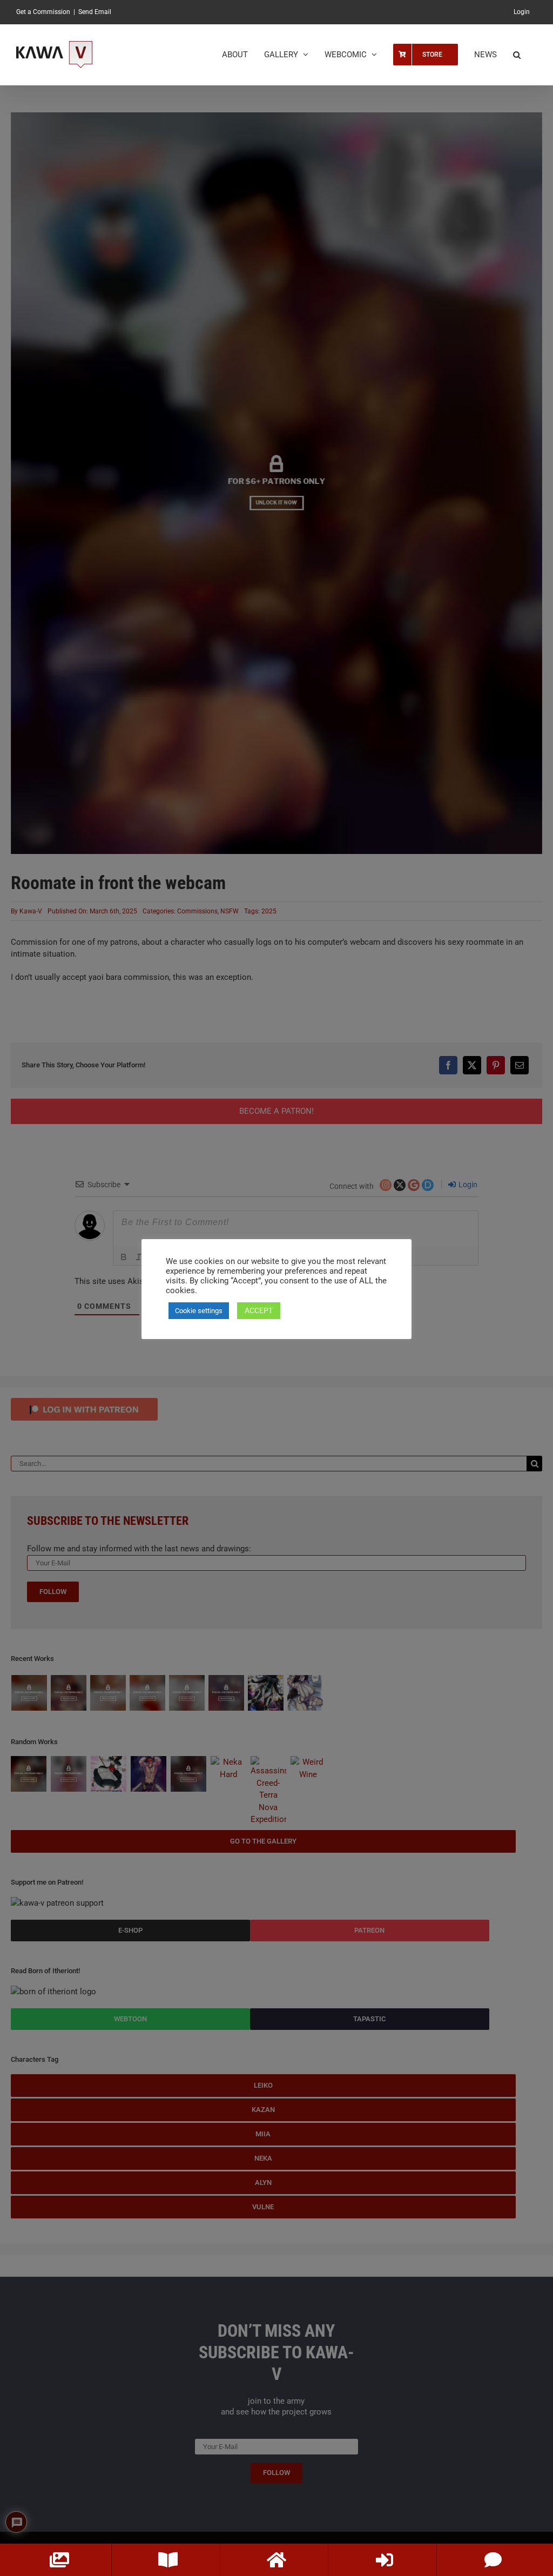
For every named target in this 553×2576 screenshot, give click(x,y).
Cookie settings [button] (199, 1311)
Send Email (95, 12)
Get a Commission (43, 12)
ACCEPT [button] (259, 1310)
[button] (517, 55)
